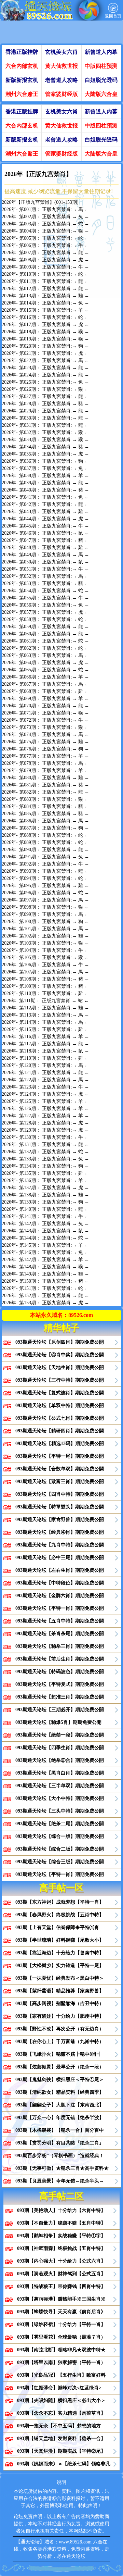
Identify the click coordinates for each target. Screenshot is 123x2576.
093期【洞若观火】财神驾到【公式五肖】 (61, 2274)
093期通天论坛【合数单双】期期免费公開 (60, 1469)
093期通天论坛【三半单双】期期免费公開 (60, 1786)
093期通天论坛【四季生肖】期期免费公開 (60, 1748)
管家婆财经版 (61, 94)
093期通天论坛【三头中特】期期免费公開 (60, 1811)
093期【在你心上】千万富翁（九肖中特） (60, 2042)
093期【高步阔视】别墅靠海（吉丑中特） (60, 2003)
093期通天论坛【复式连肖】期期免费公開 (60, 1393)
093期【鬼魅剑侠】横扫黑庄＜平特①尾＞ (60, 2080)
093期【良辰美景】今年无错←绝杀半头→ (60, 2181)
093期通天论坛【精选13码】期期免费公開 (60, 1443)
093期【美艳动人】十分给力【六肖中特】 (61, 2210)
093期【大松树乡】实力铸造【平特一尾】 (60, 1965)
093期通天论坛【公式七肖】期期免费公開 (60, 1418)
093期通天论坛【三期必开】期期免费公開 (60, 1710)
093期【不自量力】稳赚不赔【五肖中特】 (61, 2223)
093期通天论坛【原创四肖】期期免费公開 (60, 1342)
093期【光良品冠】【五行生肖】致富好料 (61, 2375)
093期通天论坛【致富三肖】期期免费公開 (60, 1482)
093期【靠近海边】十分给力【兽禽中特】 (60, 1953)
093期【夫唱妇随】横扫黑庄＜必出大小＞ (61, 2400)
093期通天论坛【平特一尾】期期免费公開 (60, 1456)
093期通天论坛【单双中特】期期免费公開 (60, 1405)
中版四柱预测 (101, 66)
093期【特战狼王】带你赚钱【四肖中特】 (61, 2286)
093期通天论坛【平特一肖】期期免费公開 (60, 1608)
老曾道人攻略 (61, 80)
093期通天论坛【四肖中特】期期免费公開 (60, 1494)
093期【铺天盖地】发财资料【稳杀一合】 (61, 2438)
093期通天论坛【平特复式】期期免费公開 (60, 1684)
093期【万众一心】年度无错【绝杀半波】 (60, 2118)
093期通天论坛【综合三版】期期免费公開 (60, 1862)
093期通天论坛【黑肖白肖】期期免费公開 (60, 1773)
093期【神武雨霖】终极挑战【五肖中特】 (61, 2248)
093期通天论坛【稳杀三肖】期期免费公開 (60, 1646)
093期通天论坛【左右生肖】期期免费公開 (60, 1570)
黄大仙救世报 (61, 66)
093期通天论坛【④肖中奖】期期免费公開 (60, 1355)
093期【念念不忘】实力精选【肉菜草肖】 (61, 2413)
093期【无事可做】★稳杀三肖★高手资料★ (62, 2168)
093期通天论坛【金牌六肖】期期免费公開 (60, 1596)
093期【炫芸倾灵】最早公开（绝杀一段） (60, 2067)
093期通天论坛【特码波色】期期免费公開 (60, 1672)
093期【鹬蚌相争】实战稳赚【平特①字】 (61, 2236)
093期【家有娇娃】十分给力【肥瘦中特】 (60, 2016)
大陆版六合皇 (101, 94)
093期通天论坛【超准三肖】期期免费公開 (60, 1697)
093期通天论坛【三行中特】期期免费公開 (60, 1380)
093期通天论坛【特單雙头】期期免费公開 (60, 1507)
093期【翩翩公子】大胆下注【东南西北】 (60, 2105)
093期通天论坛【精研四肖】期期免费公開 (60, 1431)
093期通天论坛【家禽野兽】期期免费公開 (60, 1520)
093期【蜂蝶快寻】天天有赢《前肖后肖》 (61, 2312)
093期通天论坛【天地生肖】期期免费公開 (60, 1367)
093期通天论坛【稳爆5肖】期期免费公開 (58, 1722)
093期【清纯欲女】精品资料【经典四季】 (60, 2092)
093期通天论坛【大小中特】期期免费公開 (60, 1798)
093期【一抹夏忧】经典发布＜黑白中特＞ (60, 1978)
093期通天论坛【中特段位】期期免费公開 (60, 1583)
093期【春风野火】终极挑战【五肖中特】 (60, 1915)
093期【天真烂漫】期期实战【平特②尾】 (61, 2451)
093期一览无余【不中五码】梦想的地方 (59, 2426)
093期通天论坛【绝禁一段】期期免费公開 (60, 1735)
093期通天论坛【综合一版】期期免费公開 (60, 1836)
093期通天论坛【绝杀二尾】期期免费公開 (60, 1824)
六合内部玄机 (22, 66)
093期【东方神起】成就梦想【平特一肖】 (60, 1902)
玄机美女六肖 (61, 52)
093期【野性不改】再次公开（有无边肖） (60, 2029)
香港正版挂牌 (22, 52)
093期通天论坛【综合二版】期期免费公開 (60, 1849)
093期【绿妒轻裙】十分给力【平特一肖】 (61, 2324)
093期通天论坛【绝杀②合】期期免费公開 (60, 1760)
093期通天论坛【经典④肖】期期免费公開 (60, 1532)
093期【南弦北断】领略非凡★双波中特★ (61, 2350)
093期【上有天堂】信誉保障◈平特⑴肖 (57, 1927)
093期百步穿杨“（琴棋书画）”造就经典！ (60, 2156)
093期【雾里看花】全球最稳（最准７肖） (61, 2337)
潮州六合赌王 (22, 94)
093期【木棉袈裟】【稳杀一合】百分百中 (60, 2130)
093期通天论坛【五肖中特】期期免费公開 (60, 1621)
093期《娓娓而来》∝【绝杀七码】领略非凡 (64, 2464)
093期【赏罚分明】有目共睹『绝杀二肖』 (60, 2143)
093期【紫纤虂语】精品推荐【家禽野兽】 (60, 1991)
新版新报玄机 (22, 80)
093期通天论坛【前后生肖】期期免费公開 (60, 1659)
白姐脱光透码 (101, 80)
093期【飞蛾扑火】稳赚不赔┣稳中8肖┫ (58, 2054)
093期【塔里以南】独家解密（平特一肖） (61, 2362)
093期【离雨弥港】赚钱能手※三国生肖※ (61, 2299)
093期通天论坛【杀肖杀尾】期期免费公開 (60, 1634)
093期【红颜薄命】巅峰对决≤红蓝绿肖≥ (59, 2388)
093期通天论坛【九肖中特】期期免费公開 (60, 1545)
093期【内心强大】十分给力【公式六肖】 (61, 2261)
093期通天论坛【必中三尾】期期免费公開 (60, 1558)
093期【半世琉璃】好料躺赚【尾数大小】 (60, 1940)
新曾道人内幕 (101, 52)
